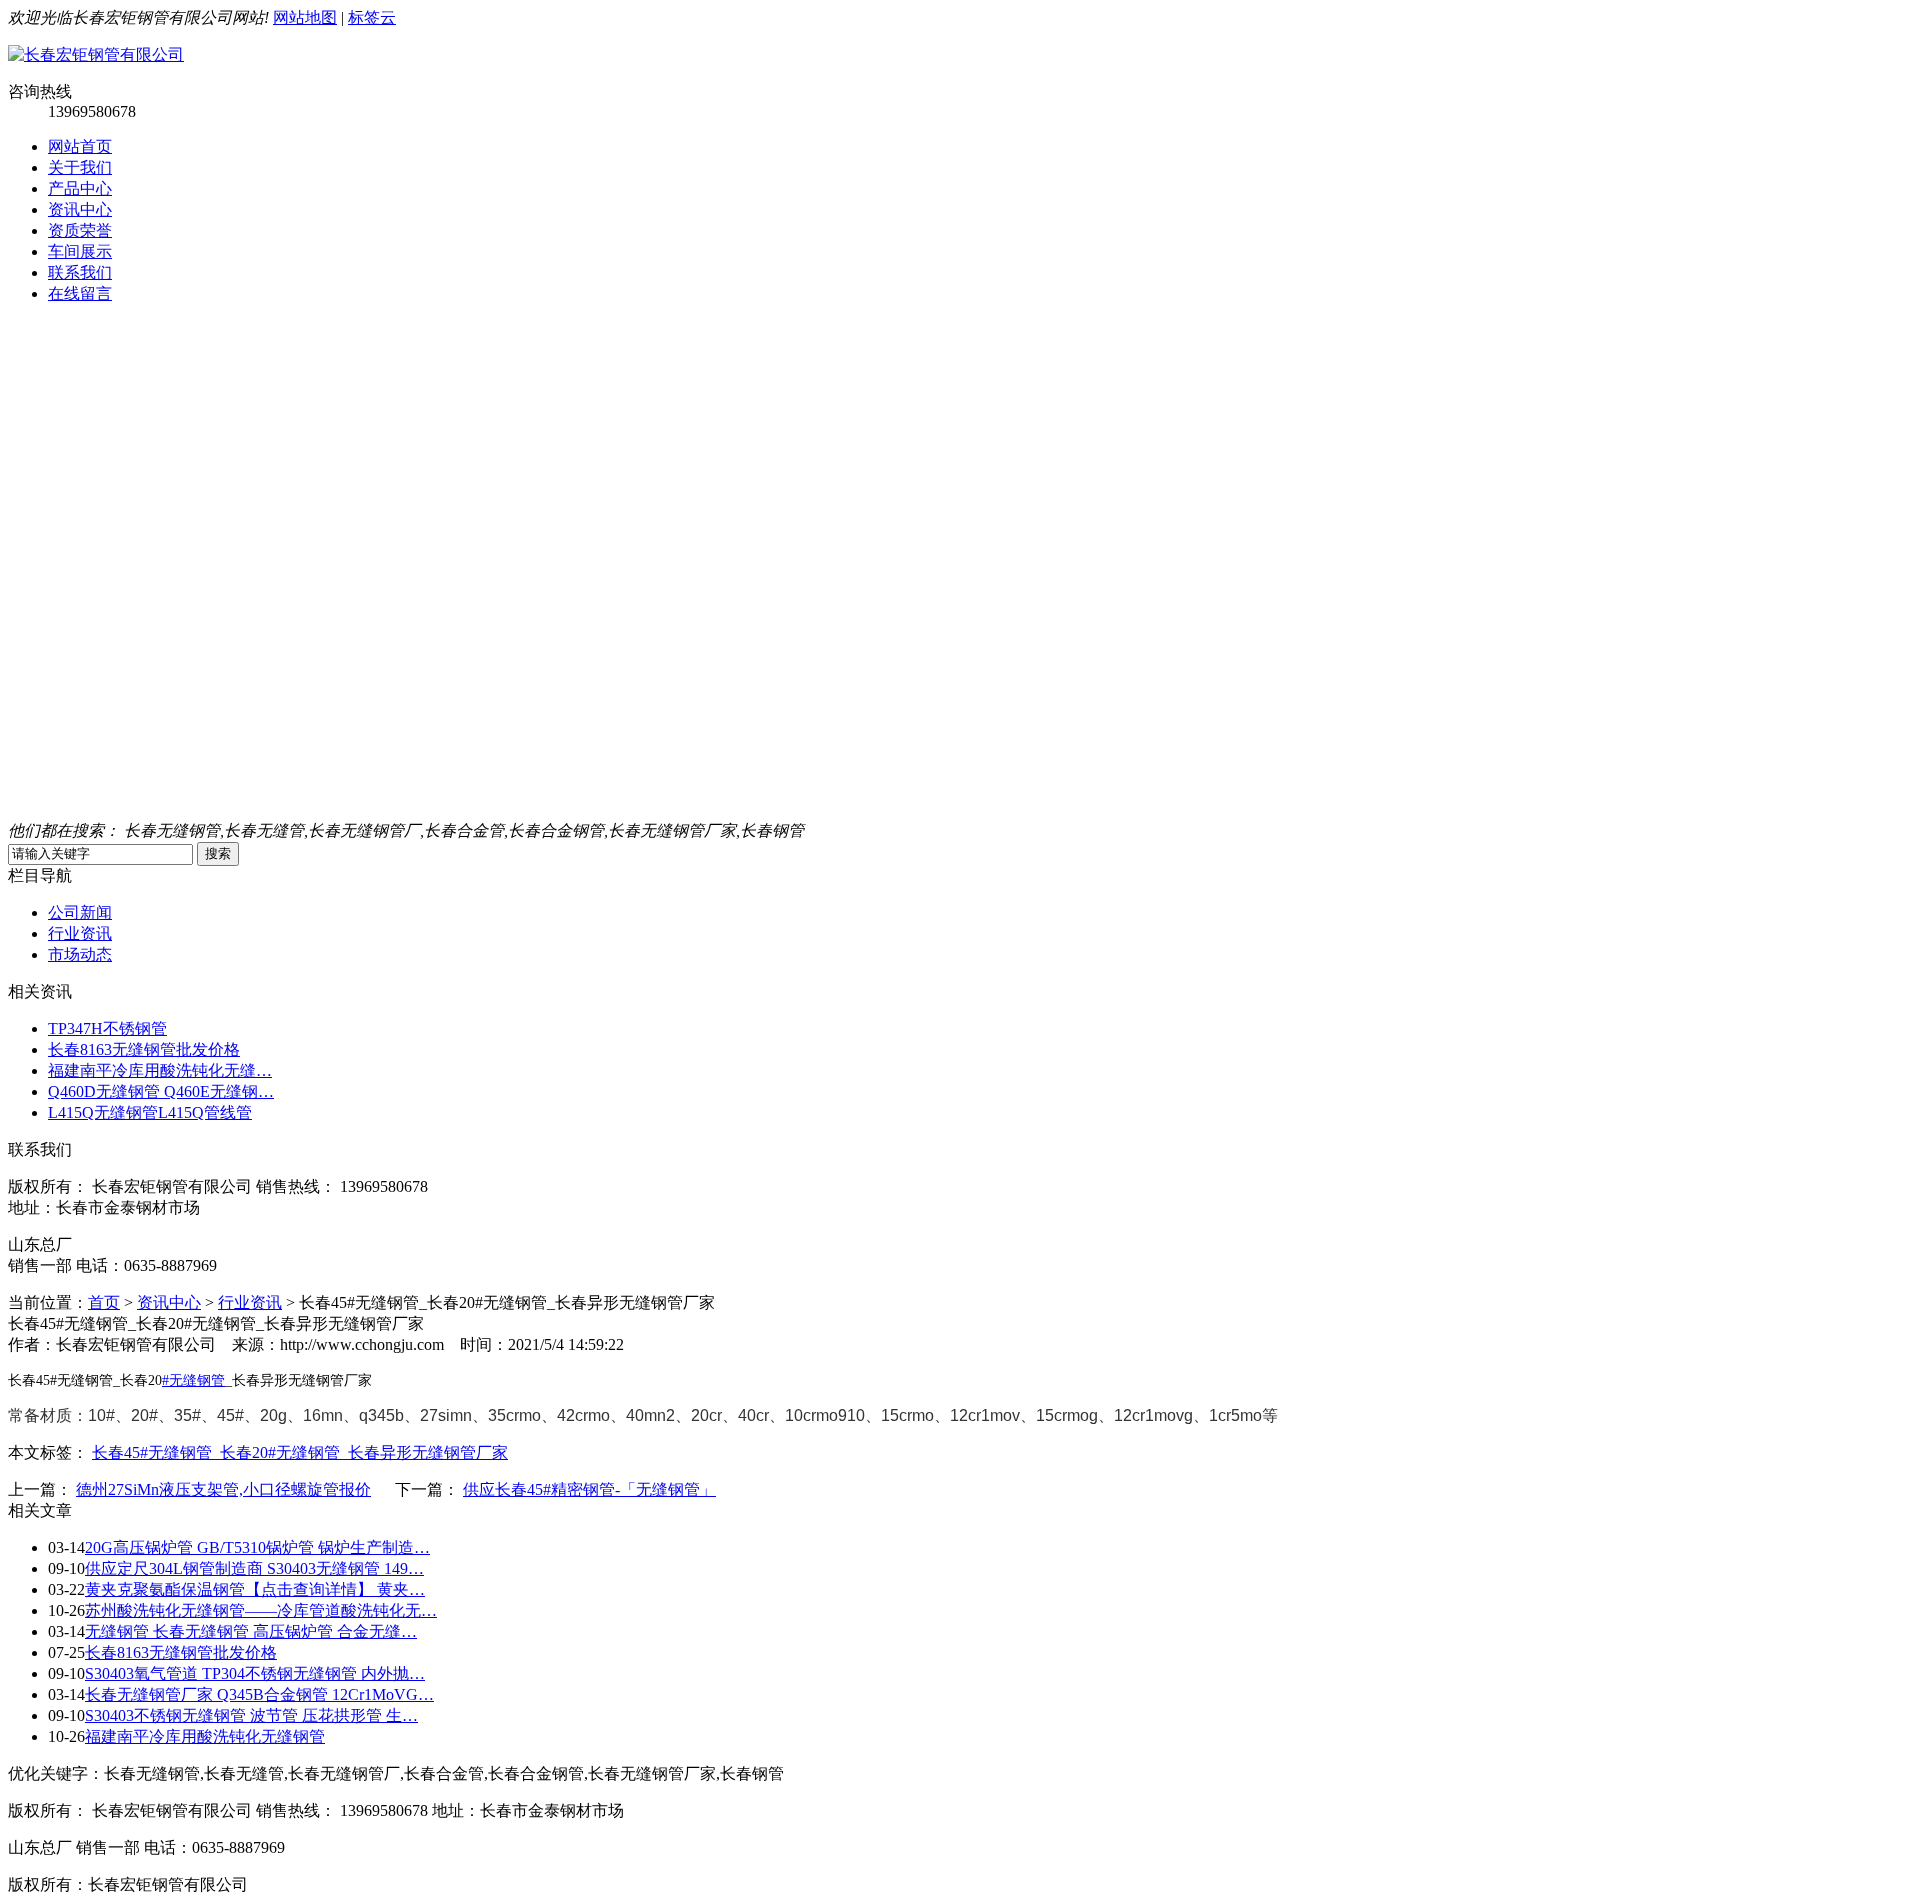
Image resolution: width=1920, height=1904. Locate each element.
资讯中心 (80, 209)
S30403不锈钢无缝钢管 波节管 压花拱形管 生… (251, 1715)
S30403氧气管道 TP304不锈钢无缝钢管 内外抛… (255, 1673)
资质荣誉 (80, 230)
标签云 (372, 17)
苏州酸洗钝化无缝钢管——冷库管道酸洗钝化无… (261, 1610)
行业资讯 (80, 933)
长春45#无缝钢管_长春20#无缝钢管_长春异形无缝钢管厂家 (300, 1452)
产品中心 (80, 188)
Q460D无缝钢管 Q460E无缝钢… (161, 1091)
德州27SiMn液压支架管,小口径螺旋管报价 (223, 1489)
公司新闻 (80, 912)
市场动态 (80, 954)
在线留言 (80, 293)
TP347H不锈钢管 (107, 1028)
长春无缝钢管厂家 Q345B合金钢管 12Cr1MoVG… (259, 1694)
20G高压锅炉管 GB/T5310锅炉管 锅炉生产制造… (257, 1547)
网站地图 (305, 17)
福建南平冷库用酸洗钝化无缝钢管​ (205, 1736)
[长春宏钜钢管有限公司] (96, 54)
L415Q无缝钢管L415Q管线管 (150, 1112)
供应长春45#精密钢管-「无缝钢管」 (589, 1489)
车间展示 (80, 251)
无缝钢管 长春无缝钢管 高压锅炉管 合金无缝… (251, 1631)
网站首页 (80, 146)
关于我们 (80, 167)
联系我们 (80, 272)
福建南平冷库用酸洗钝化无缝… (160, 1070)
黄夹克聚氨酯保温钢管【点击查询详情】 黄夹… (255, 1589)
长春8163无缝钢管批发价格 (144, 1049)
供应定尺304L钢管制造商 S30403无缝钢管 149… (254, 1568)
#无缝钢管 (193, 1380)
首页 (104, 1302)
